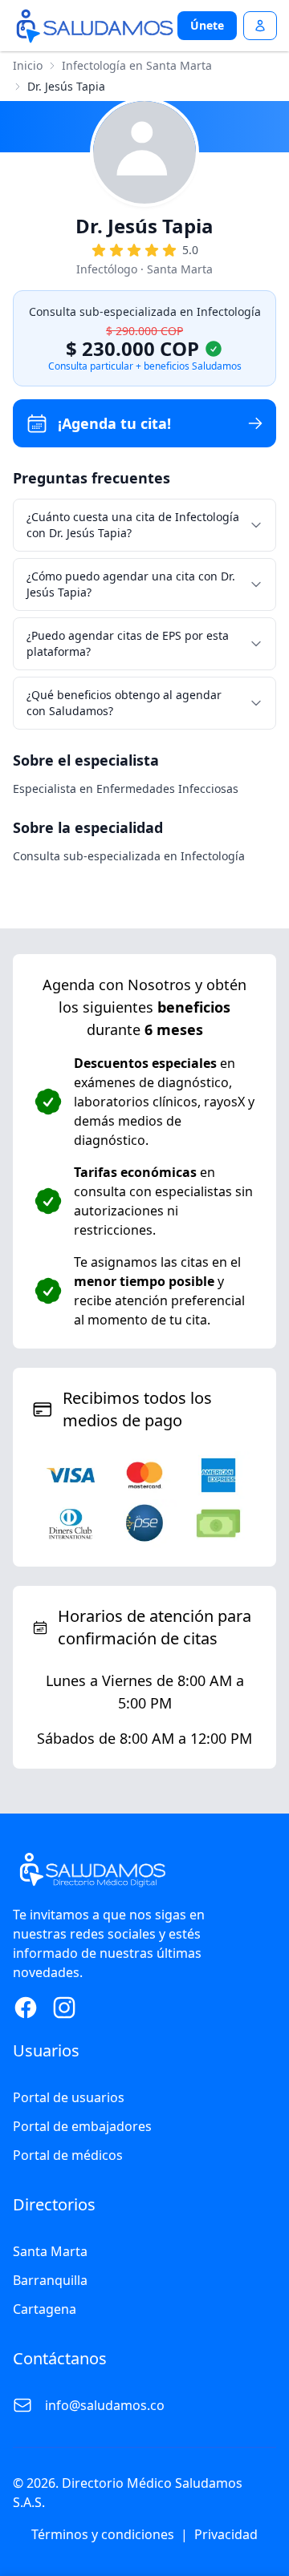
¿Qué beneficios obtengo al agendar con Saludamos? (124, 703)
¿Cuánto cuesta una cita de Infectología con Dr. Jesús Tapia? (133, 525)
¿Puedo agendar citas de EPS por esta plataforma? (128, 643)
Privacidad (226, 2534)
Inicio (28, 65)
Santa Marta (50, 2251)
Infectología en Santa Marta (137, 65)
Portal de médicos (68, 2155)
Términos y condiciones (103, 2534)
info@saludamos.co (105, 2405)
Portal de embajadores (82, 2126)
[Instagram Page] (64, 2008)
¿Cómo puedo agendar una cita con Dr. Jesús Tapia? (131, 584)
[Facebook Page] (26, 2008)
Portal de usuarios (69, 2097)
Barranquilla (50, 2280)
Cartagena (45, 2309)
